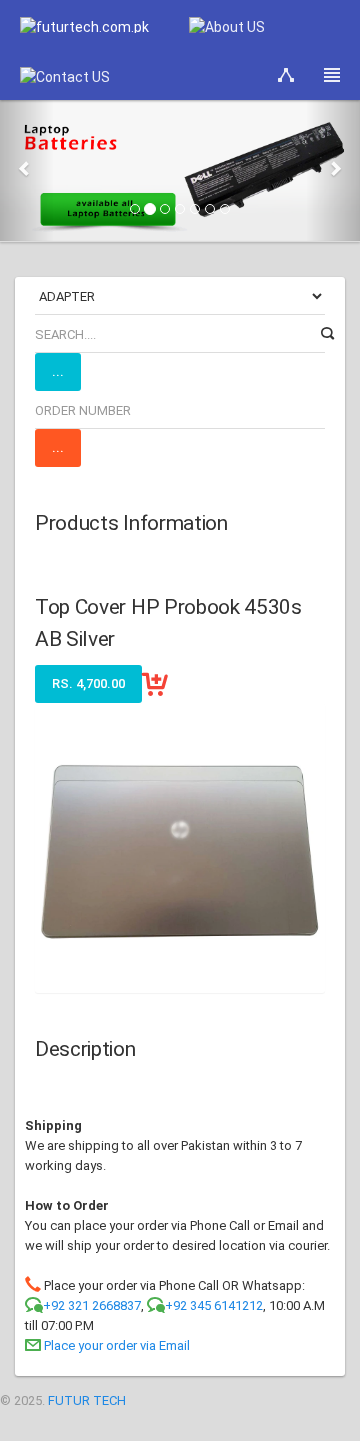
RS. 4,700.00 (88, 683)
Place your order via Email (117, 1345)
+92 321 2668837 (92, 1305)
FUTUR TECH (87, 1400)
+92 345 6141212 (214, 1305)
